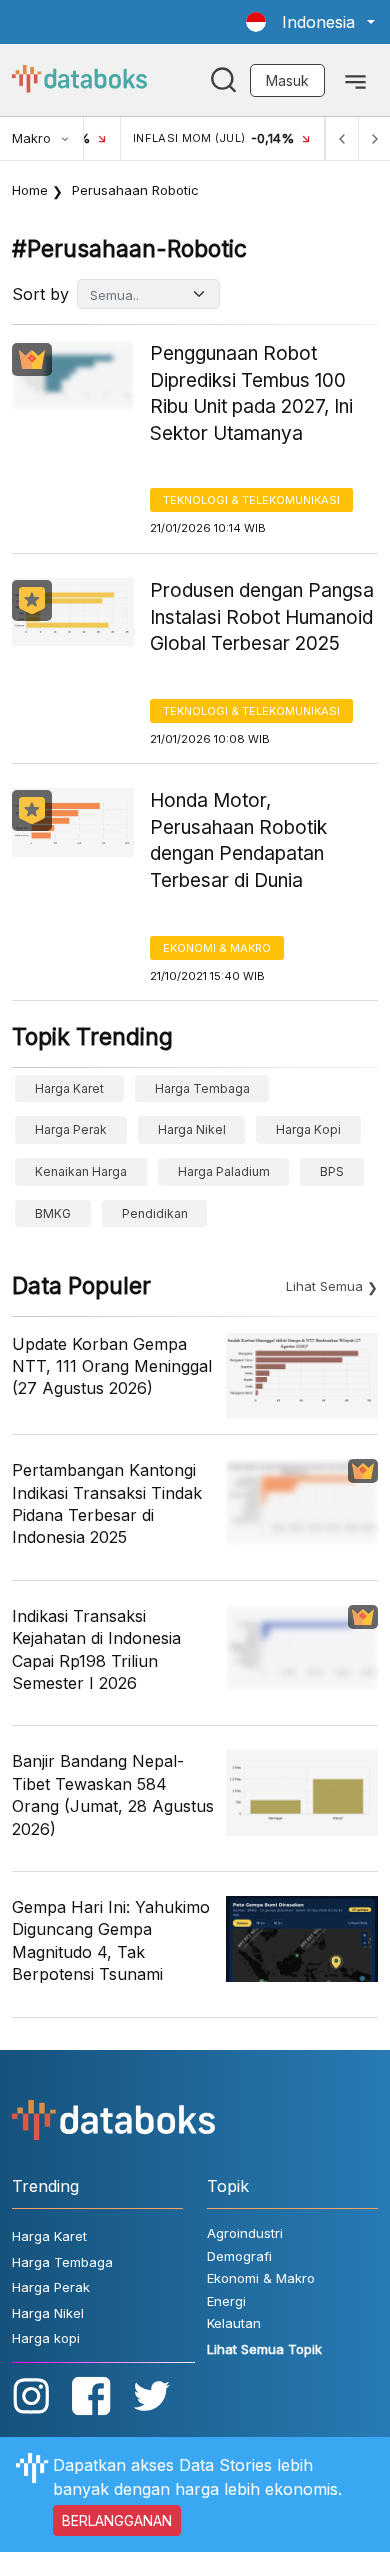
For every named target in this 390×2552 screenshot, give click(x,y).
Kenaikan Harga (81, 1171)
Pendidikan (155, 1213)
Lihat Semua (324, 1286)
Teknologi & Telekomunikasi (251, 500)
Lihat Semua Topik (264, 2349)
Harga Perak (71, 1129)
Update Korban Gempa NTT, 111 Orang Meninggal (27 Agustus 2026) (112, 1366)
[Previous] (342, 138)
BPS (332, 1171)
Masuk (287, 80)
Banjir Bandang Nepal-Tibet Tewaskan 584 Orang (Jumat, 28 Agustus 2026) (113, 1794)
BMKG (53, 1213)
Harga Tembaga (202, 1088)
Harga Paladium (224, 1171)
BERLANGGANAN (117, 2520)
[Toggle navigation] (355, 80)
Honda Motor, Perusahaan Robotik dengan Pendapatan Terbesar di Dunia (238, 840)
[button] (310, 22)
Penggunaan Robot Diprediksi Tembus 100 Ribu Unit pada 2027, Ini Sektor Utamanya (251, 393)
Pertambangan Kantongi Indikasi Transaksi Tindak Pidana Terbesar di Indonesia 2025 (107, 1503)
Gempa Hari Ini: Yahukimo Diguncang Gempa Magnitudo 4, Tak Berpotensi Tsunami (111, 1940)
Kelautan (234, 2323)
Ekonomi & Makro (217, 948)
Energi (226, 2301)
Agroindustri (245, 2233)
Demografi (239, 2256)
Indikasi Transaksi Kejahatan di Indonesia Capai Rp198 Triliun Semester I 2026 (96, 1649)
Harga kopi (308, 1129)
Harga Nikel (192, 1129)
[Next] (374, 138)
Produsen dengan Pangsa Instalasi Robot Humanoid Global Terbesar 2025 (262, 617)
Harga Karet (69, 1088)
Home (30, 190)
